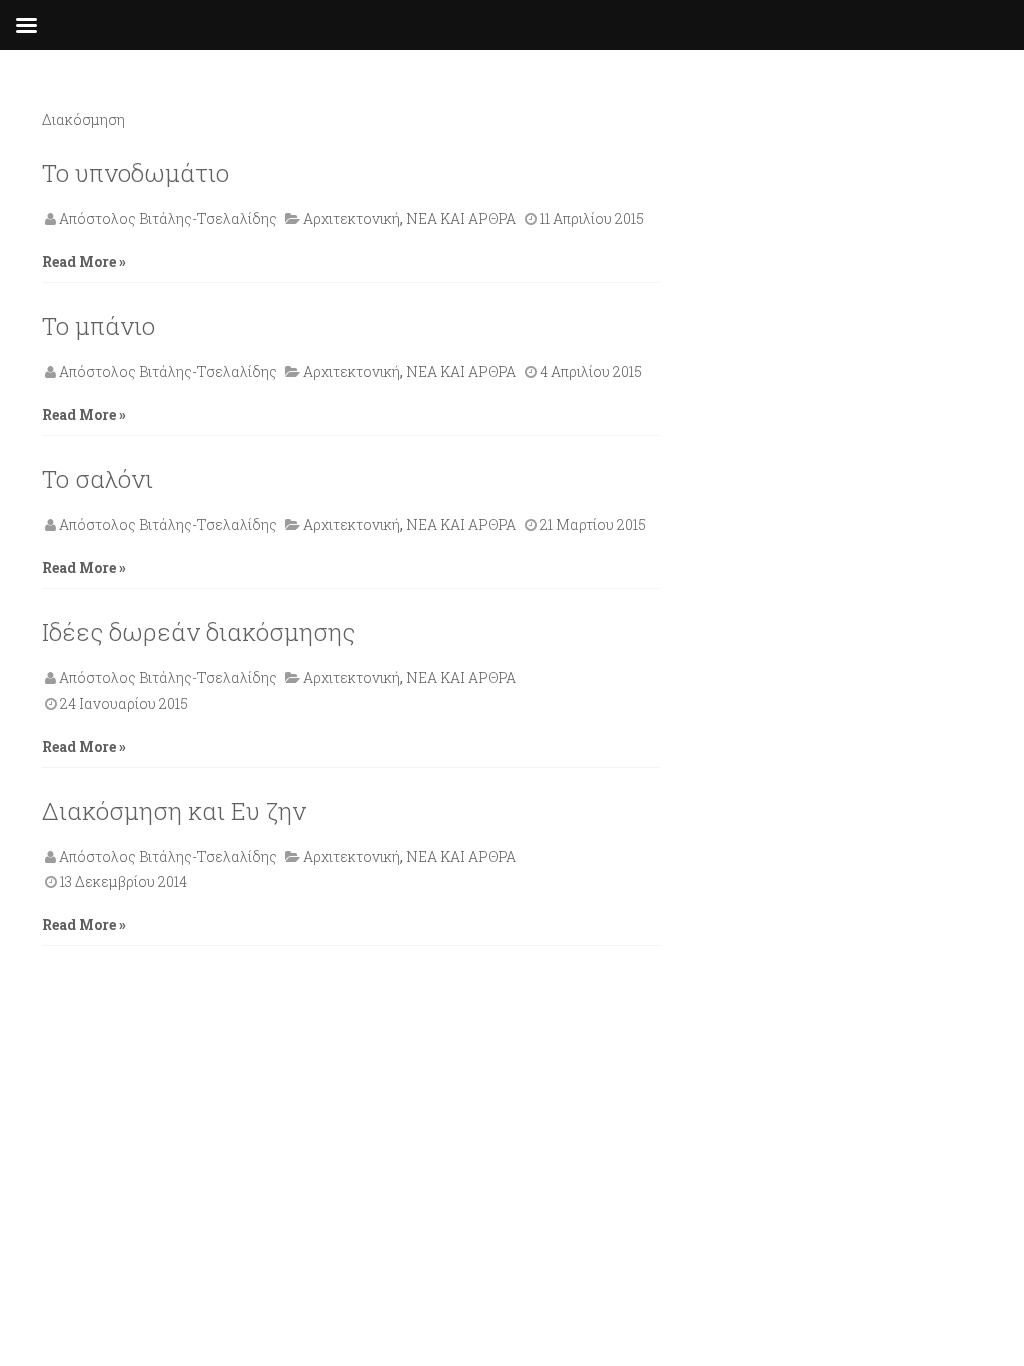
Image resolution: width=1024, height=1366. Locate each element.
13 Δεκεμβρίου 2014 (123, 881)
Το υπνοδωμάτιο (135, 173)
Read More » (84, 261)
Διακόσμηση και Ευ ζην (174, 811)
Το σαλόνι (97, 479)
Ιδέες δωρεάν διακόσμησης (198, 632)
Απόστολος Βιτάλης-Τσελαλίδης (168, 218)
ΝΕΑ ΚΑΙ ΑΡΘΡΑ (461, 218)
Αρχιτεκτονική (351, 218)
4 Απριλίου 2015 (591, 371)
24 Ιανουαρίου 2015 (124, 703)
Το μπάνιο (98, 326)
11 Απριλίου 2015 (592, 218)
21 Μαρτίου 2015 (593, 524)
